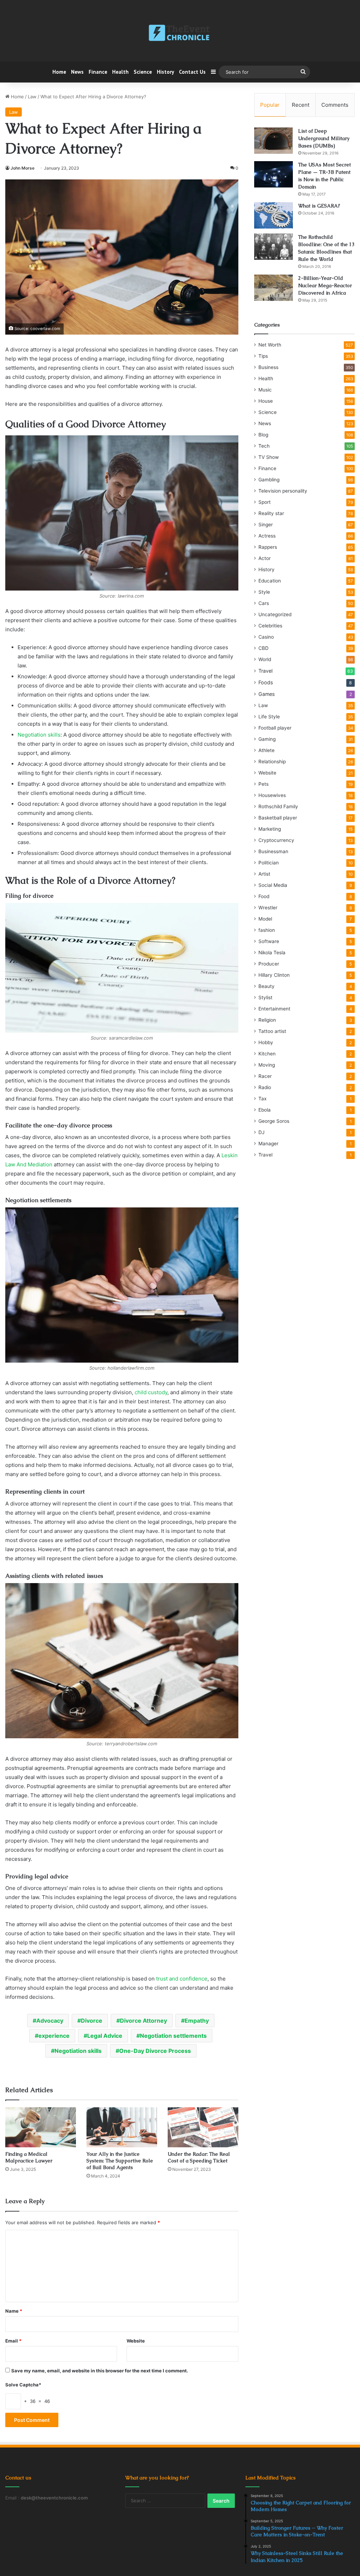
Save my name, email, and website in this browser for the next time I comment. (100, 2371)
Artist (264, 874)
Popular (270, 105)
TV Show (269, 457)
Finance (98, 72)
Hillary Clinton (274, 975)
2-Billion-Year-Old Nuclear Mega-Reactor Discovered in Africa (325, 285)
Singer (266, 525)
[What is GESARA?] (274, 215)
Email (13, 2341)
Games (266, 694)
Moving (267, 1065)
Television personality (283, 491)
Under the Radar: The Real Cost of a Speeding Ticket (199, 2157)
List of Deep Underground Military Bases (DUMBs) (324, 138)
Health (120, 72)
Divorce (92, 2021)
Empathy (197, 2021)
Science (143, 72)
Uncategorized (275, 614)
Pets (263, 784)
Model (265, 919)
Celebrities (270, 626)
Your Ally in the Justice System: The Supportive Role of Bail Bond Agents (120, 2161)
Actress (267, 536)
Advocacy (50, 2021)
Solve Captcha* (23, 2385)
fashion (267, 930)
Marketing (270, 829)
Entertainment (274, 1009)
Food (264, 896)
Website (136, 2341)
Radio (265, 1087)
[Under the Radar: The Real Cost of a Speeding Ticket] (203, 2127)
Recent (301, 105)
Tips (263, 356)
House (266, 401)
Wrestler (268, 908)
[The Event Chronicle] (180, 33)
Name (14, 2311)
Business (268, 367)
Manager (268, 1144)
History (165, 72)
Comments (335, 105)
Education (270, 581)
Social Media (273, 885)
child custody (151, 1392)
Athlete (266, 750)
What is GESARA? (319, 206)
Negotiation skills (39, 735)
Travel (265, 671)
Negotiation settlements (173, 2036)
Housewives (272, 795)
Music (265, 390)
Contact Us (192, 72)
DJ (261, 1132)
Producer (269, 964)
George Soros (274, 1121)
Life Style (269, 717)
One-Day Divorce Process (155, 2051)
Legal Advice (105, 2036)
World (265, 659)
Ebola (265, 1110)
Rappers (268, 547)
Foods (266, 682)
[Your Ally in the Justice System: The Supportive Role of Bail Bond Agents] (122, 2127)
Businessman (273, 851)
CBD (263, 648)
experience (54, 2036)
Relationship (272, 762)
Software (269, 941)
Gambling (269, 480)
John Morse (22, 168)
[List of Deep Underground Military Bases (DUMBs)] (274, 141)
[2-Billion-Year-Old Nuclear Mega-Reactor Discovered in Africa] (274, 288)
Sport (265, 502)
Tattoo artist (272, 1031)
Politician (269, 863)
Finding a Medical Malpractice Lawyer (29, 2157)
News (77, 72)
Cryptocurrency (276, 840)
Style (264, 592)
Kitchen (267, 1054)
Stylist (265, 997)
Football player (275, 728)
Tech (264, 446)
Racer (265, 1076)
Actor (265, 558)
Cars (264, 603)
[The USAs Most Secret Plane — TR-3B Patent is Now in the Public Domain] (274, 174)
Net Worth (270, 345)
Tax (262, 1099)
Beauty (266, 986)
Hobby (266, 1042)
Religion (267, 1020)
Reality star (271, 513)
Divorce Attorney (143, 2021)
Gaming (267, 739)
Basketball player (278, 818)
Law (32, 97)
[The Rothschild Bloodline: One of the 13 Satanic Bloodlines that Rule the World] (274, 247)
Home (59, 72)
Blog (263, 435)
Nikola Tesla (272, 953)
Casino (266, 637)
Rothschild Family (278, 806)
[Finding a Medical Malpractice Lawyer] (41, 2127)
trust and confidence (182, 1979)
